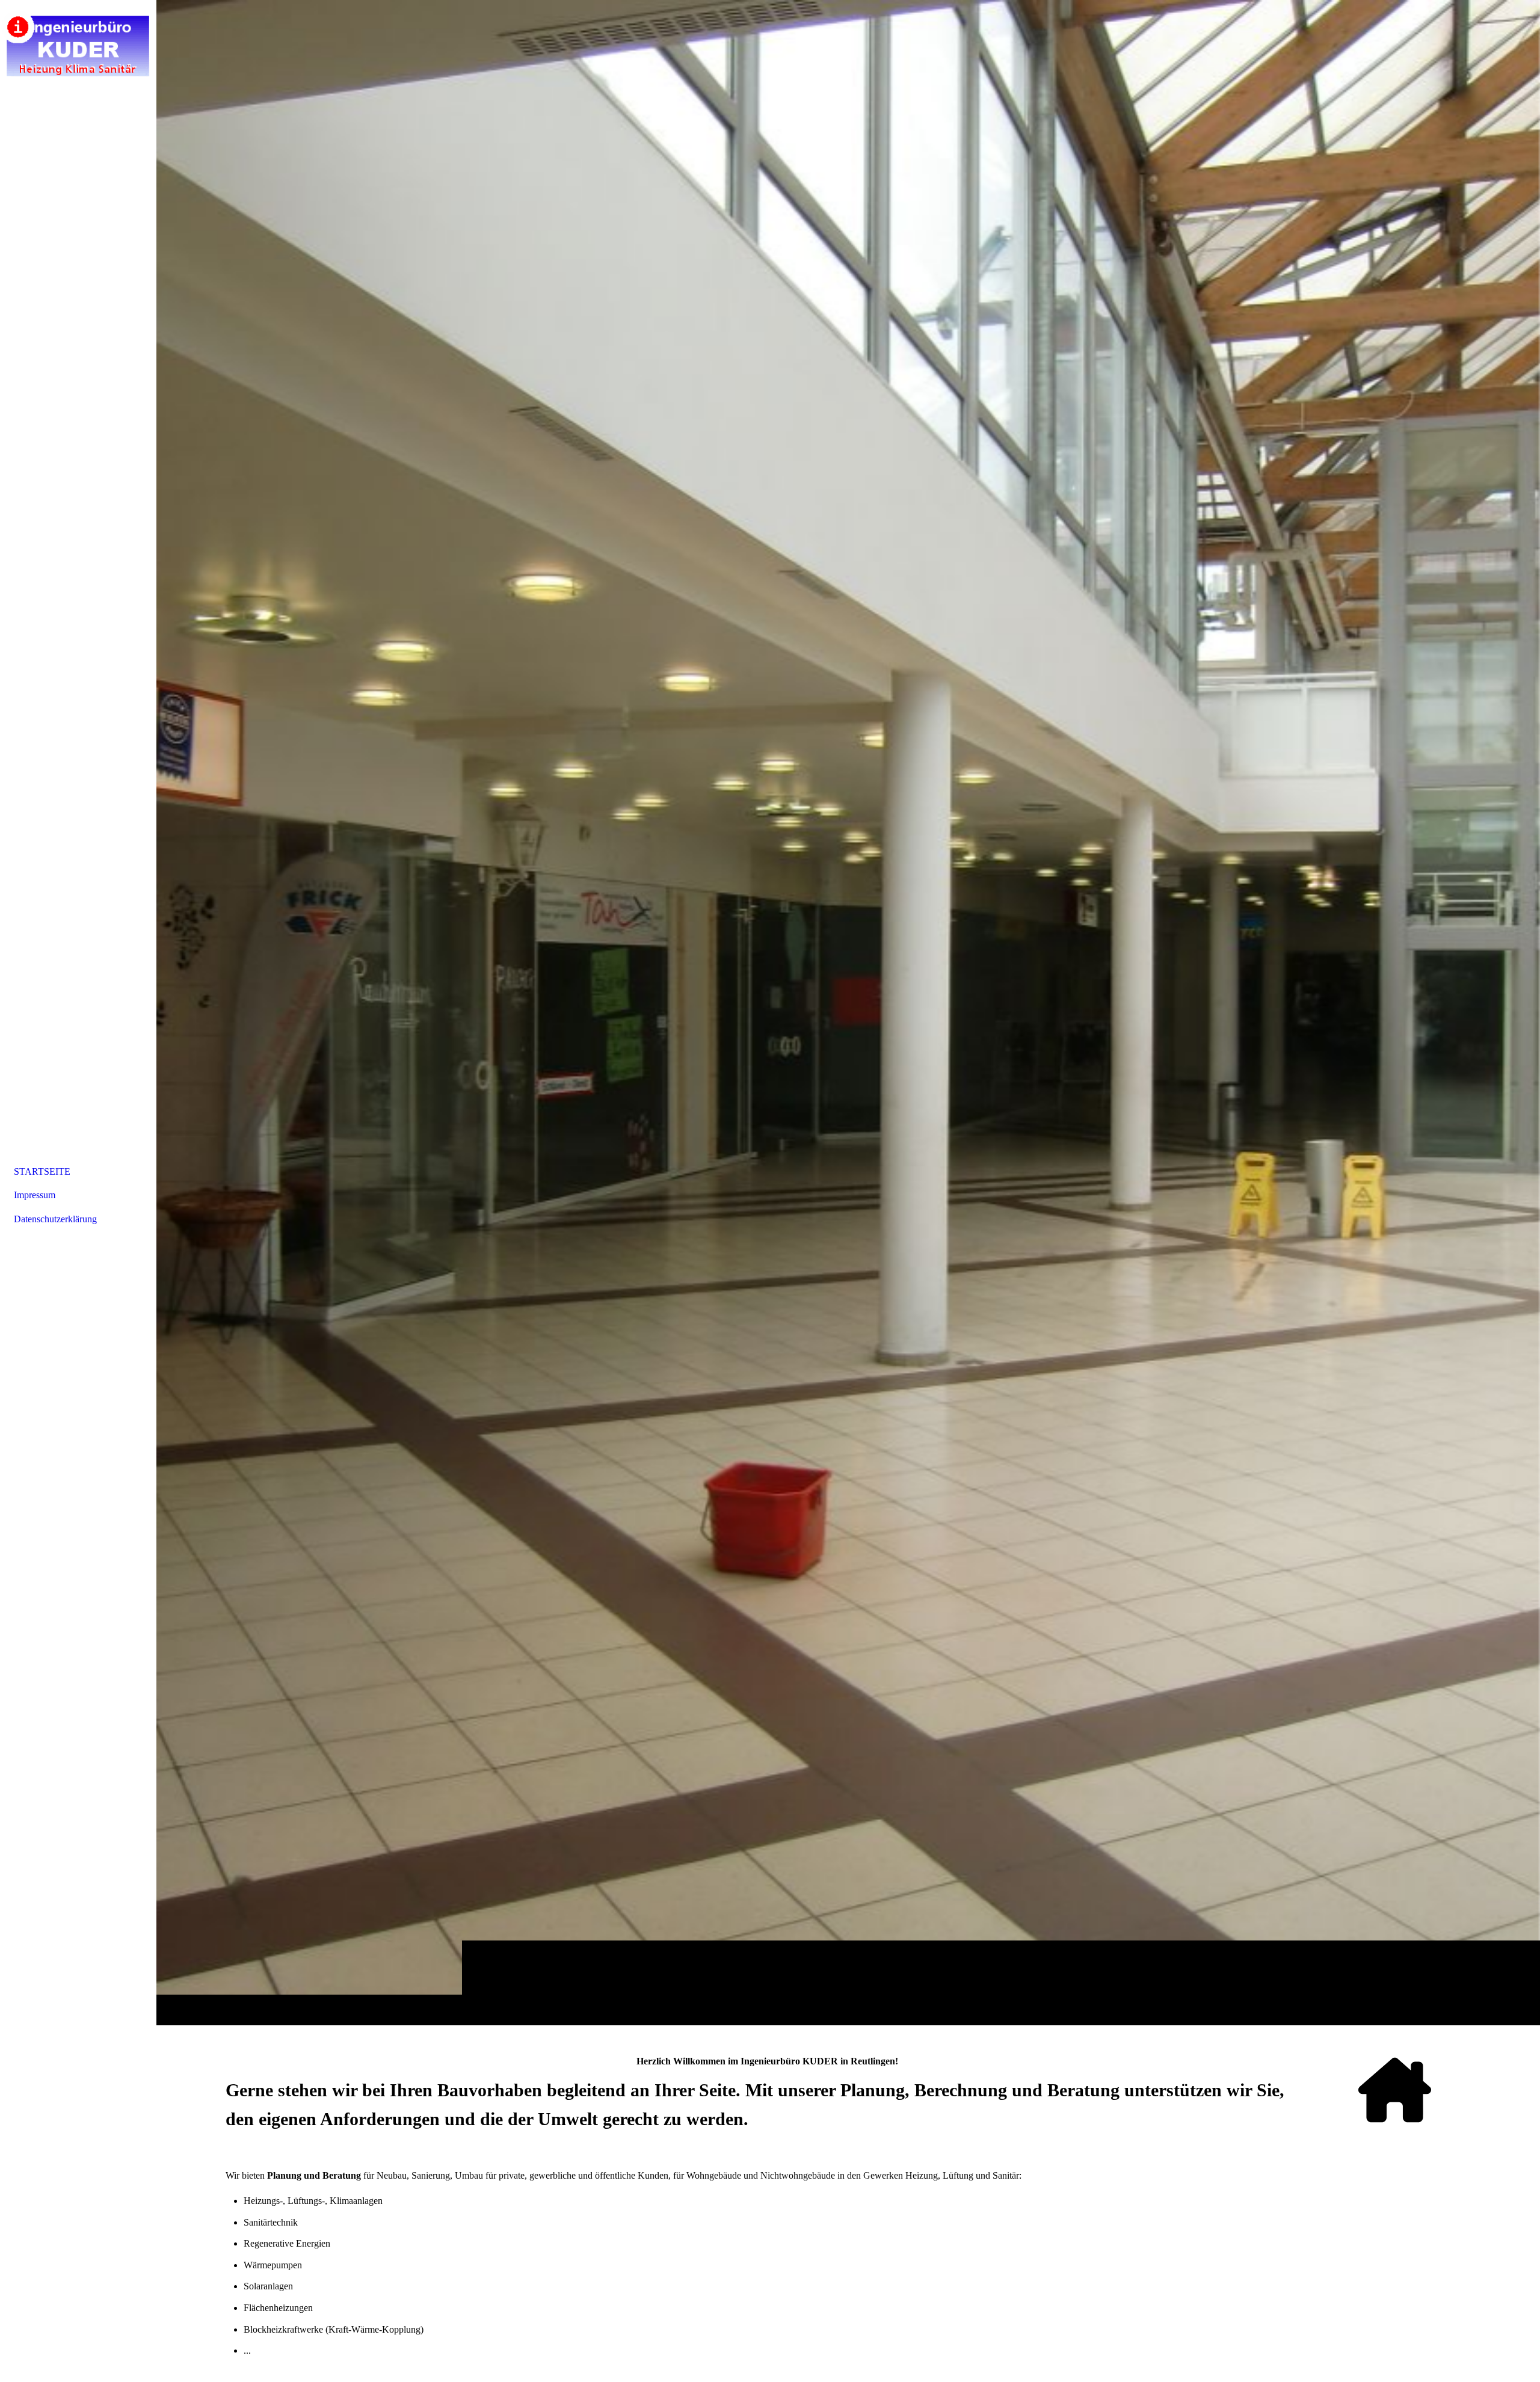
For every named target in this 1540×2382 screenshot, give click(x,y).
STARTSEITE (42, 1171)
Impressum (35, 1195)
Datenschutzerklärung (55, 1219)
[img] (848, 1012)
